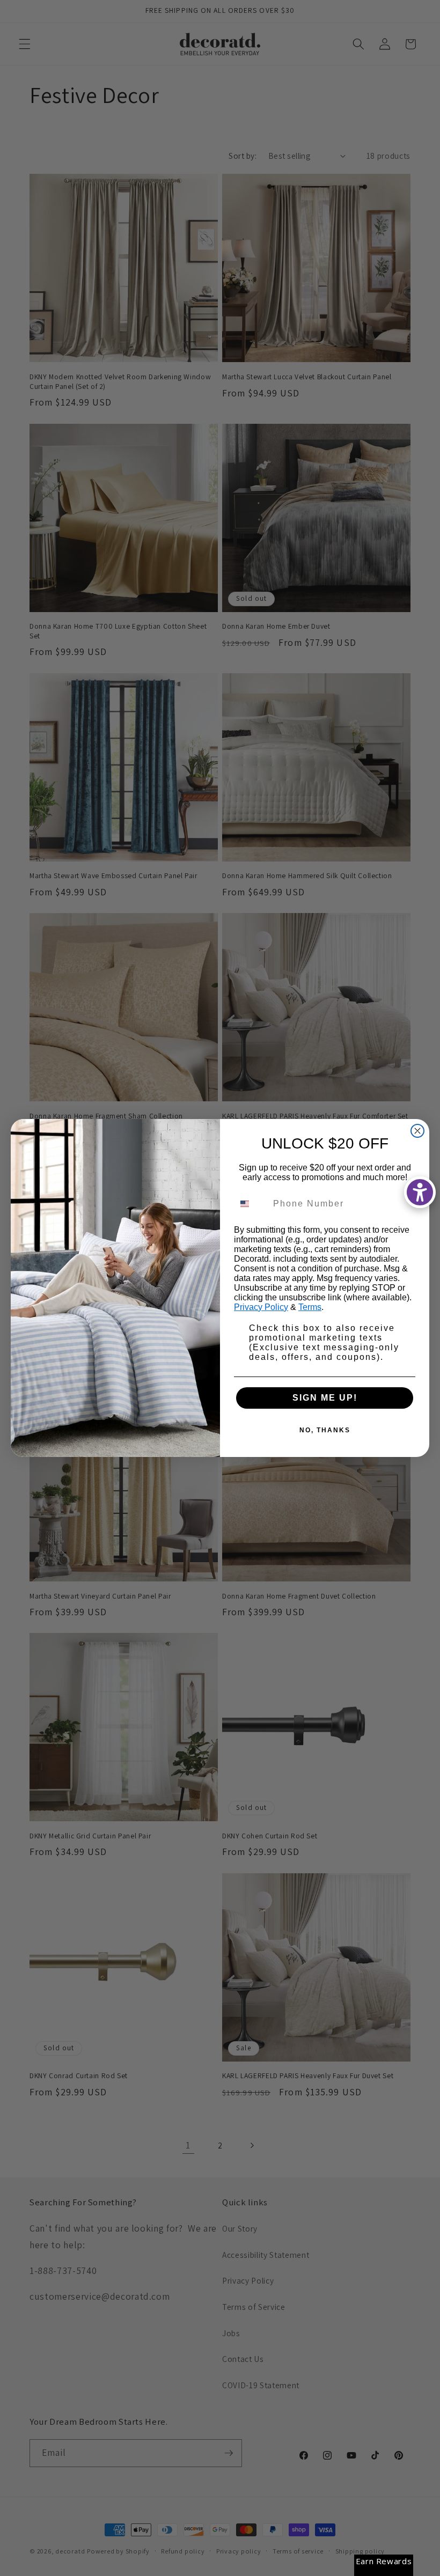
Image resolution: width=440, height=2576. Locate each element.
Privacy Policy (261, 1307)
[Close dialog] (417, 1131)
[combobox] (251, 1204)
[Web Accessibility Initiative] (420, 1192)
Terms (310, 1307)
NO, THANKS (325, 1430)
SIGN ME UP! (325, 1398)
